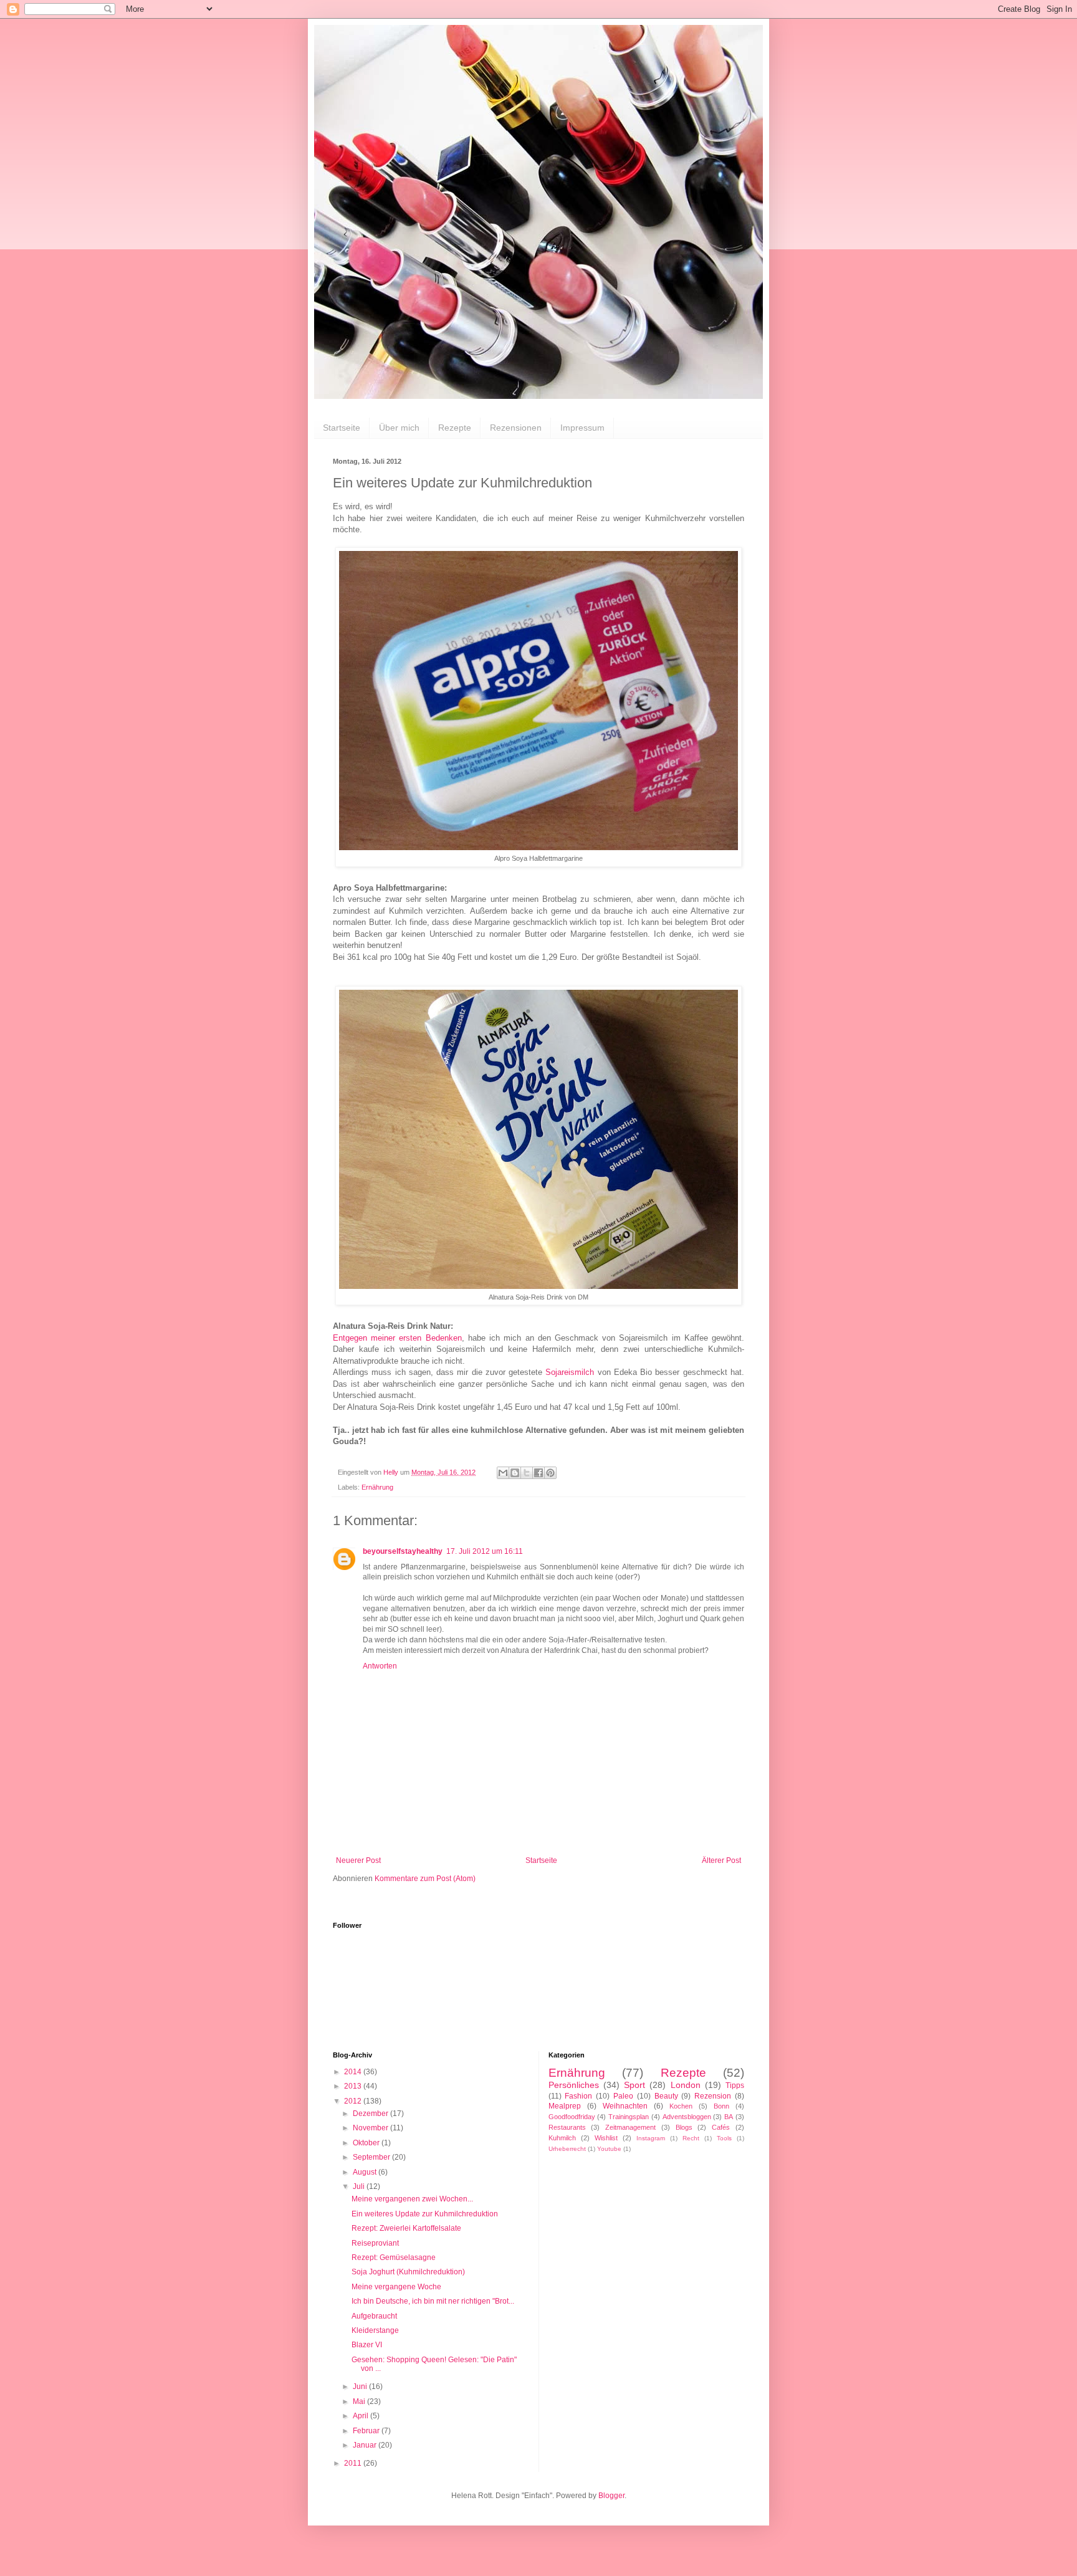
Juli (360, 2186)
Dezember (371, 2114)
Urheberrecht (567, 2149)
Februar (367, 2431)
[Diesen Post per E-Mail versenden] (503, 1473)
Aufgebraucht (374, 2316)
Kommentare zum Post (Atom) (425, 1879)
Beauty (666, 2096)
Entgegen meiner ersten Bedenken (397, 1338)
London (686, 2085)
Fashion (578, 2096)
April (361, 2416)
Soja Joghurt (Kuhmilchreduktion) (408, 2272)
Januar (366, 2445)
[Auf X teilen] (527, 1473)
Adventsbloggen (687, 2117)
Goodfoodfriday (572, 2117)
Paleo (623, 2096)
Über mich (399, 428)
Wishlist (606, 2138)
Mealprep (565, 2106)
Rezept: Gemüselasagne (394, 2258)
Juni (361, 2387)
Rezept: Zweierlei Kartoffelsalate (406, 2228)
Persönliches (574, 2085)
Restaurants (567, 2127)
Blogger (611, 2496)
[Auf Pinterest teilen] (550, 1473)
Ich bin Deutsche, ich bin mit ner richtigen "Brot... (433, 2301)
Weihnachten (625, 2106)
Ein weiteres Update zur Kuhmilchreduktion (425, 2214)
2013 (354, 2086)
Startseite (342, 428)
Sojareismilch (570, 1372)
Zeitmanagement (630, 2127)
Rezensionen (516, 428)
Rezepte (455, 428)
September (372, 2157)
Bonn (721, 2106)
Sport (634, 2085)
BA (729, 2117)
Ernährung (377, 1487)
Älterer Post (721, 1860)
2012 (354, 2101)
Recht (691, 2138)
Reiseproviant (375, 2243)
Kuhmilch (562, 2138)
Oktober (367, 2143)
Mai (360, 2401)
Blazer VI (367, 2345)
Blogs (684, 2127)
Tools (724, 2138)
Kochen (681, 2106)
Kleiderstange (375, 2330)
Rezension (713, 2096)
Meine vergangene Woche (396, 2287)
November (371, 2128)
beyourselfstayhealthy (403, 1551)
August (366, 2172)
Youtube (609, 2149)
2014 (354, 2072)
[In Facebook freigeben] (538, 1473)
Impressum (582, 428)
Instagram (651, 2138)
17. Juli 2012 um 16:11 (485, 1551)
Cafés (721, 2127)
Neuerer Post (358, 1860)
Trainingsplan (629, 2117)
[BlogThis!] (515, 1473)
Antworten (380, 1666)
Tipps (735, 2085)
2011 (354, 2463)
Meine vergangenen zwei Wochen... (412, 2199)
